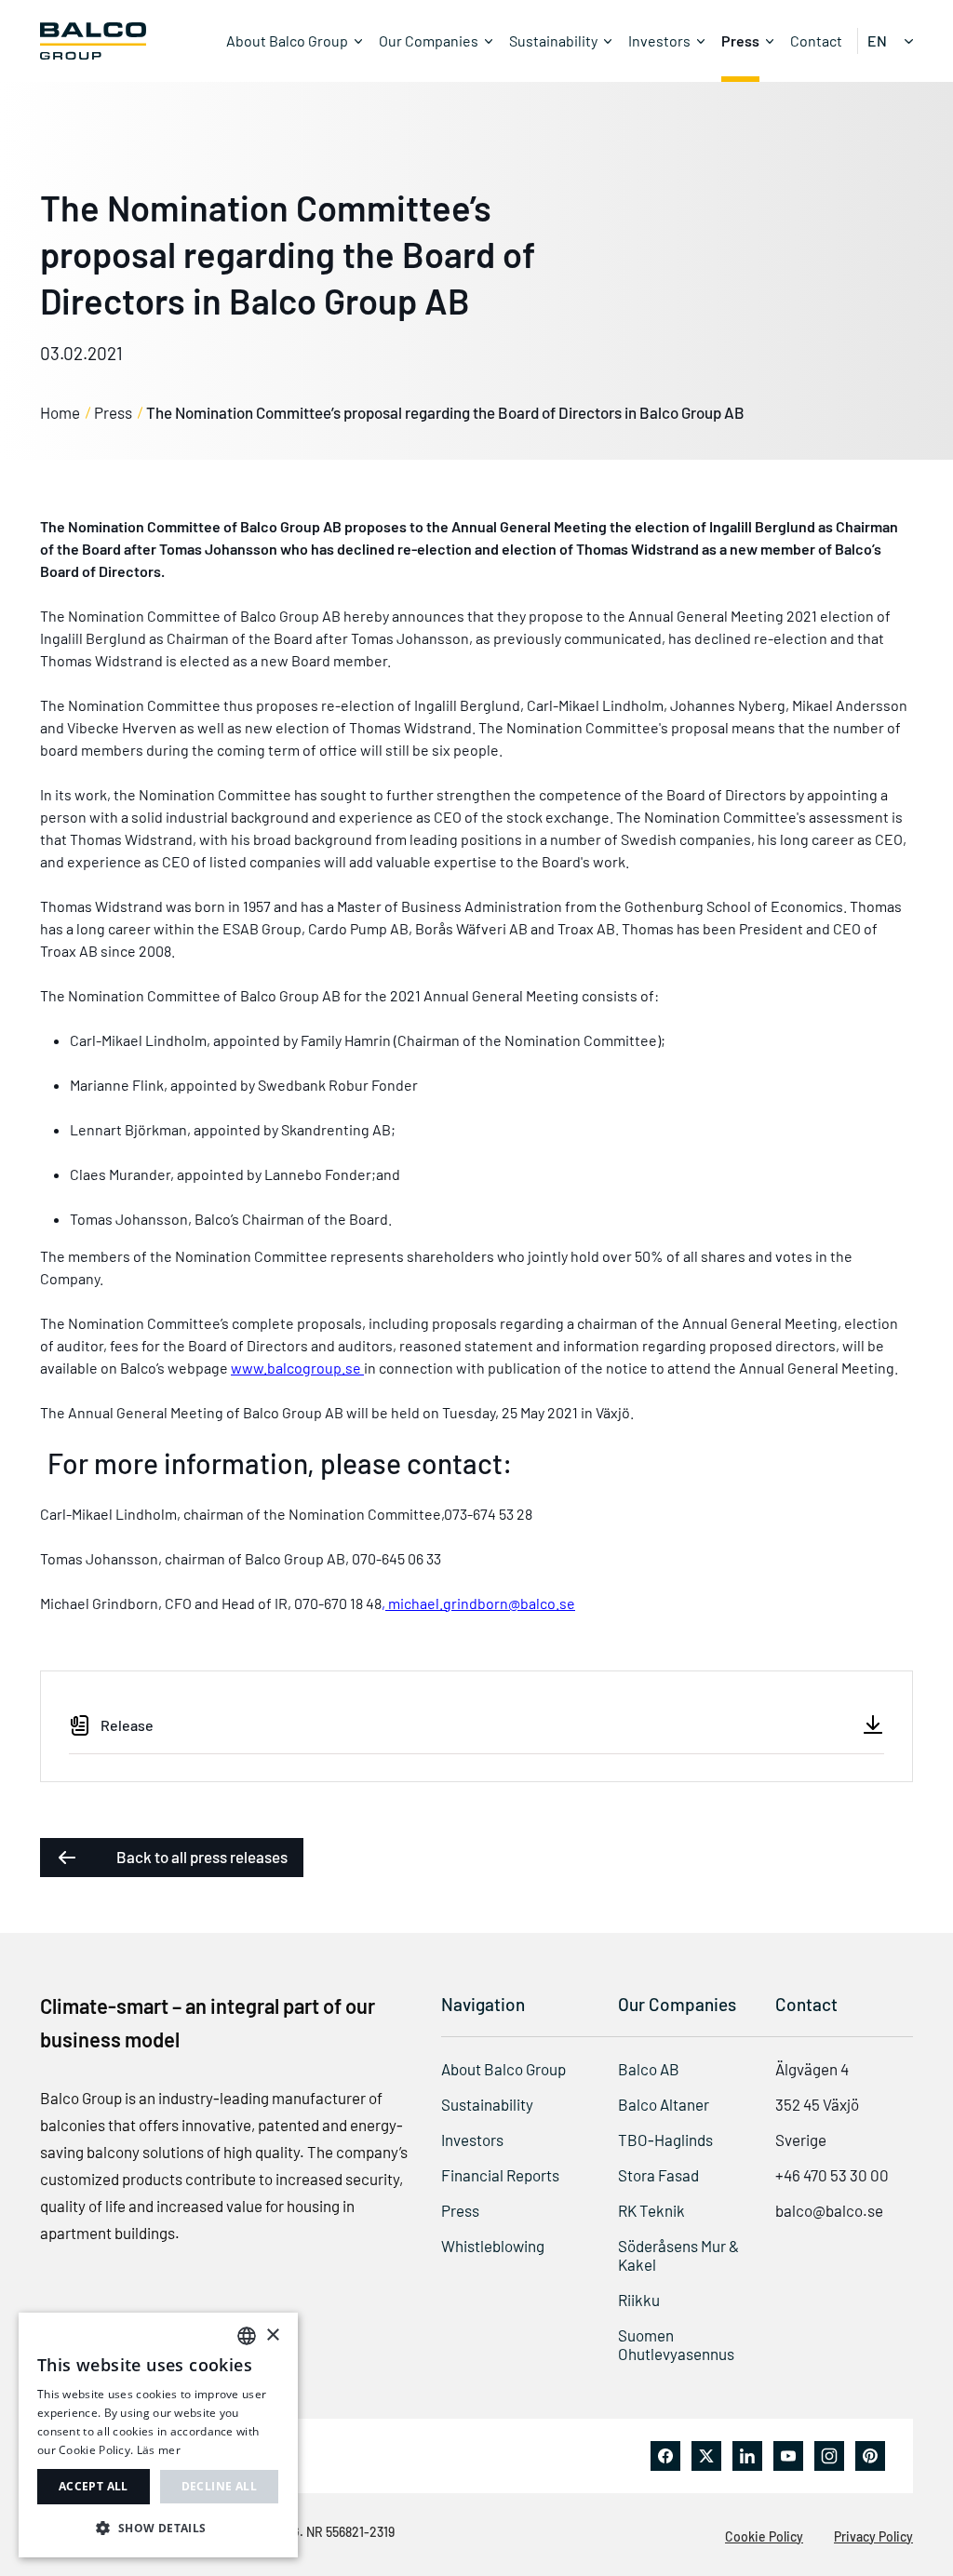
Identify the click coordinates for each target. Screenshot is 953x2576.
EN (877, 40)
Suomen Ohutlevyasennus (676, 2344)
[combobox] (247, 2336)
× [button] (272, 2335)
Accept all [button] (94, 2486)
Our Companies (429, 40)
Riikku (639, 2300)
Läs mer (159, 2450)
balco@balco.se (829, 2210)
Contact (816, 40)
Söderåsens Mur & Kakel (678, 2255)
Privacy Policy (873, 2536)
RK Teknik (651, 2210)
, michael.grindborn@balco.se (478, 1603)
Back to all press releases (202, 1857)
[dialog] (158, 2435)
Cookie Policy (764, 2536)
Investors (659, 40)
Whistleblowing (493, 2246)
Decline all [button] (219, 2486)
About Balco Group (287, 40)
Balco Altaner (664, 2104)
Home (60, 412)
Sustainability (553, 40)
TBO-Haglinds (665, 2140)
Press (740, 40)
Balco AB (649, 2069)
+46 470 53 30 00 (832, 2175)
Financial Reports (500, 2175)
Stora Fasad (658, 2175)
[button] (158, 2528)
